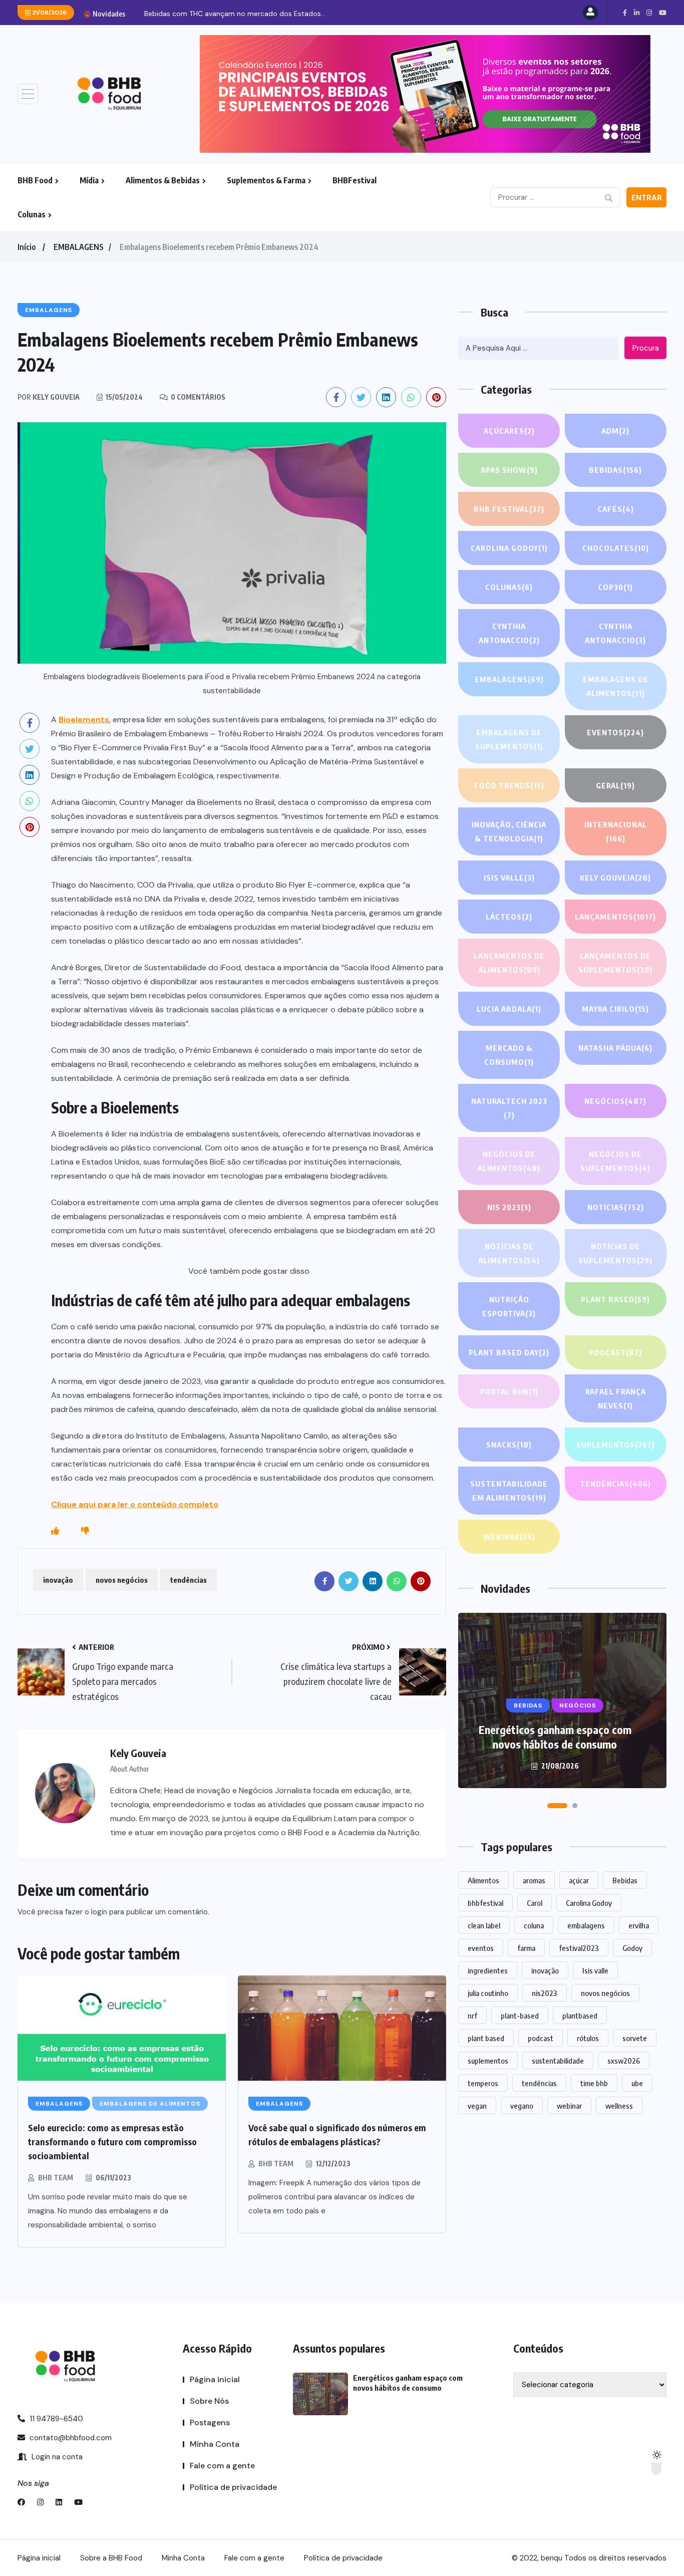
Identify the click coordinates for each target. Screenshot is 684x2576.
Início (27, 247)
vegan (477, 2106)
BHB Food (35, 180)
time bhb (594, 2083)
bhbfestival (485, 1903)
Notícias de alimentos (509, 1253)
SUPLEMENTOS (616, 1445)
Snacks (509, 1445)
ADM (615, 431)
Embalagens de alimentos (616, 686)
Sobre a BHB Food (111, 2558)
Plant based (615, 1299)
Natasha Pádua (615, 1048)
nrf (472, 2016)
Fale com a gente (222, 2466)
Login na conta (56, 2457)
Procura (646, 348)
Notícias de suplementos (615, 1253)
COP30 (615, 587)
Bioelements (84, 720)
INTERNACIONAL (616, 831)
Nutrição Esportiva (509, 1306)
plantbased (580, 2016)
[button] (557, 1806)
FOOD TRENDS (509, 785)
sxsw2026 (624, 2061)
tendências (189, 1580)
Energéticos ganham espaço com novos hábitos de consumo (555, 1737)
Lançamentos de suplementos (615, 963)
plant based (486, 2038)
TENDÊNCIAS (615, 1484)
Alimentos (483, 1880)
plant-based (520, 2016)
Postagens (210, 2422)
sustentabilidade (558, 2061)
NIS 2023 (509, 1207)
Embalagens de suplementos (509, 739)
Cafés (616, 509)
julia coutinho (488, 1993)
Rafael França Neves (616, 1398)
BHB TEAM (56, 2178)
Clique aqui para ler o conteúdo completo (135, 1504)
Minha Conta (215, 2444)
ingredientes (488, 1970)
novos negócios (122, 1580)
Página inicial (215, 2379)
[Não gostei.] (85, 1531)
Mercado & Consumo (509, 1055)
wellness (619, 2106)
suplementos (488, 2061)
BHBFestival (355, 180)
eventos (481, 1948)
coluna (534, 1925)
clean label (484, 1925)
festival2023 (579, 1948)
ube (637, 2083)
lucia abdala (509, 1009)
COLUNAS (509, 587)
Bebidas (615, 470)
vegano (522, 2106)
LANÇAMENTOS (615, 917)
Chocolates (616, 548)
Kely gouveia (615, 878)
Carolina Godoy (509, 548)
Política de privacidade (233, 2487)
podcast (541, 2038)
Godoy (632, 1948)
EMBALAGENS (79, 247)
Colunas (32, 214)
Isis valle (595, 1970)
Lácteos (509, 917)
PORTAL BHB (509, 1391)
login (99, 1912)
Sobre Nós (209, 2401)
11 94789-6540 (55, 2419)
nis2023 (545, 1993)
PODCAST (615, 1352)
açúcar (579, 1880)
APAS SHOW (509, 470)
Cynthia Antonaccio (509, 633)
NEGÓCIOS (615, 1101)
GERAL (615, 785)
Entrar (647, 198)
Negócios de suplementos (615, 1161)
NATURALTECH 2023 (509, 1108)
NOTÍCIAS (616, 1207)
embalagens (586, 1925)
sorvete (635, 2038)
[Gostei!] (55, 1531)
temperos (483, 2083)
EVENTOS (615, 732)
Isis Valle (509, 878)
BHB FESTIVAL (509, 509)
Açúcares (509, 431)
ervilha (639, 1925)
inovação (58, 1580)
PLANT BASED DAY (509, 1352)
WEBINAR (509, 1537)
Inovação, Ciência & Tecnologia (509, 831)
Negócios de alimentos (509, 1161)
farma (526, 1948)
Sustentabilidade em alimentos (509, 1491)
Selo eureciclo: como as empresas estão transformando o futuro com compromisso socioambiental (112, 2141)
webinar (569, 2106)
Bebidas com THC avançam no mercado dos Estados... (235, 14)
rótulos (588, 2038)
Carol (535, 1903)
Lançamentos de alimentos (509, 963)
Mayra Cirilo (615, 1009)
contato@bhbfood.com (70, 2438)
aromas (534, 1880)
